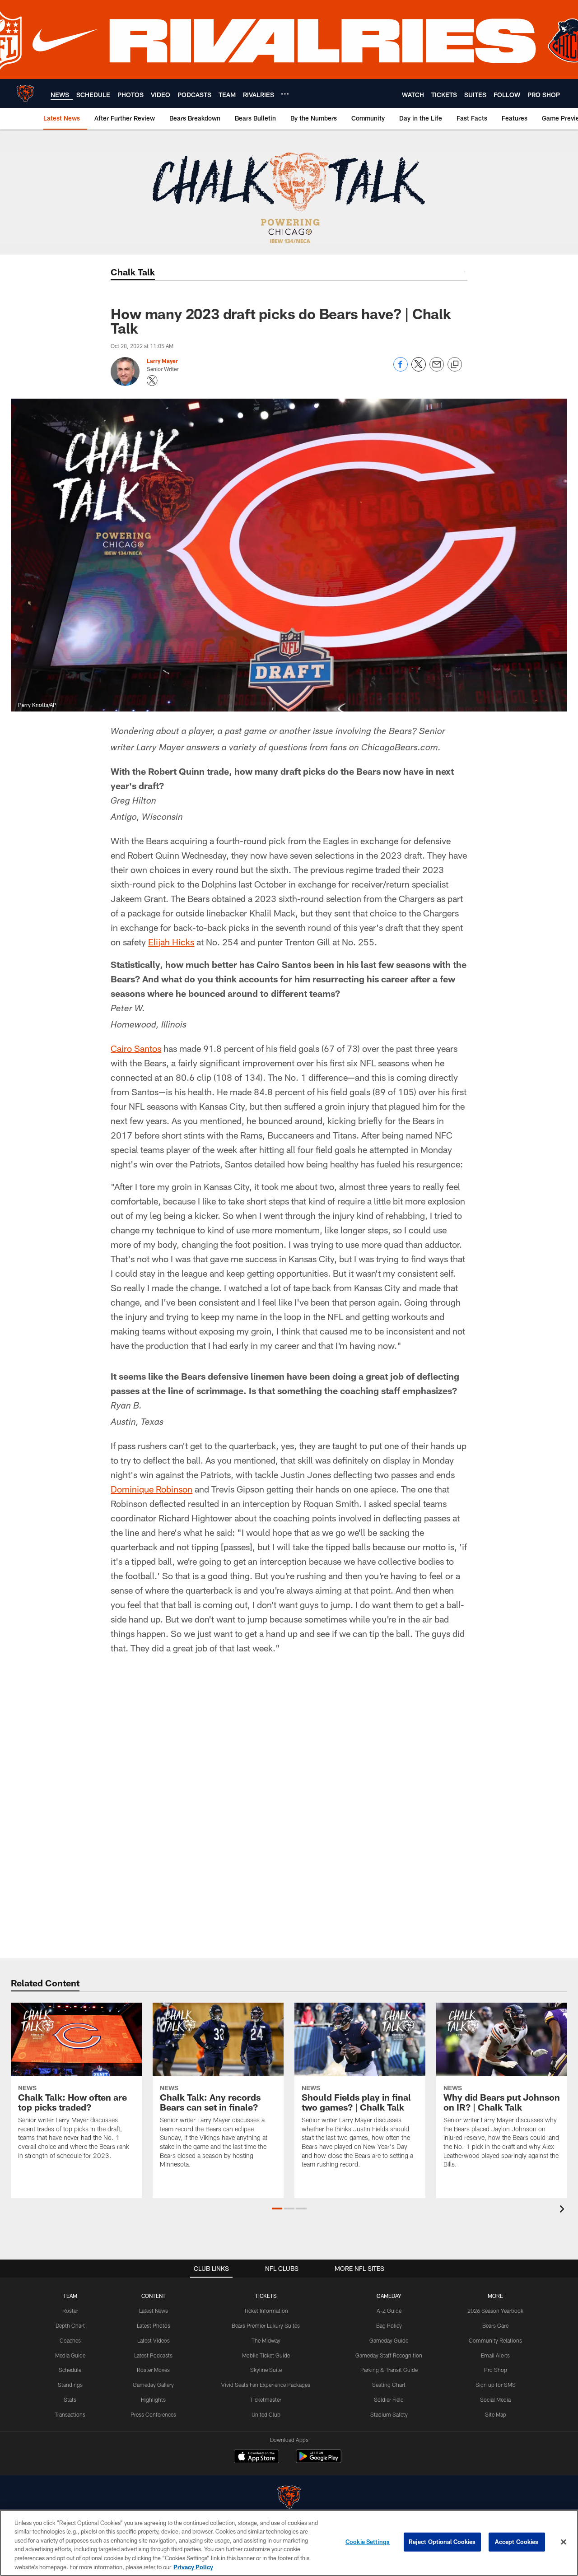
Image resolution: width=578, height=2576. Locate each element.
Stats (70, 2399)
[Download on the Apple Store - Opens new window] (256, 2457)
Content (154, 2296)
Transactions (70, 2414)
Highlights (153, 2399)
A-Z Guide (389, 2311)
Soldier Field (389, 2399)
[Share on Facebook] (401, 369)
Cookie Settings (368, 2542)
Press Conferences (153, 2414)
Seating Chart (389, 2385)
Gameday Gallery (153, 2385)
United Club (266, 2414)
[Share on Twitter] (419, 369)
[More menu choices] (285, 94)
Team (70, 2296)
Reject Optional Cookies (442, 2542)
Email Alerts (495, 2355)
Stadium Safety (389, 2414)
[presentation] (564, 2210)
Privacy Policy (193, 2567)
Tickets (266, 2296)
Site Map (496, 2414)
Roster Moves (153, 2370)
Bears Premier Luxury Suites (266, 2325)
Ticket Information (266, 2311)
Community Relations (495, 2340)
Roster (70, 2311)
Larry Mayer (162, 361)
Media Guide (70, 2355)
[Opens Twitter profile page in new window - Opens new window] (152, 381)
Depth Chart (70, 2325)
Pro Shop (496, 2370)
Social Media (495, 2399)
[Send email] (437, 369)
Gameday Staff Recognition (389, 2355)
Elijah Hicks (171, 942)
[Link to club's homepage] (25, 93)
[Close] (564, 2542)
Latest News (154, 2311)
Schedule (70, 2370)
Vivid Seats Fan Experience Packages (266, 2385)
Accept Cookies (517, 2542)
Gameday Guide (389, 2340)
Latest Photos (154, 2325)
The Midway (266, 2340)
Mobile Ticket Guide (266, 2355)
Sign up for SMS (496, 2385)
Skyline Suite (266, 2370)
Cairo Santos (136, 1048)
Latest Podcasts (153, 2355)
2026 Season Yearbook (495, 2311)
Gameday (389, 2296)
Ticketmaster (266, 2399)
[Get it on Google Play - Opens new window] (319, 2461)
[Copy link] (455, 365)
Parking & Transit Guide (389, 2370)
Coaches (70, 2340)
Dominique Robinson (151, 1489)
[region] (289, 2543)
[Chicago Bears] (289, 2498)
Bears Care (495, 2325)
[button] (277, 2209)
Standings (70, 2385)
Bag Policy (389, 2325)
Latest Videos (154, 2340)
